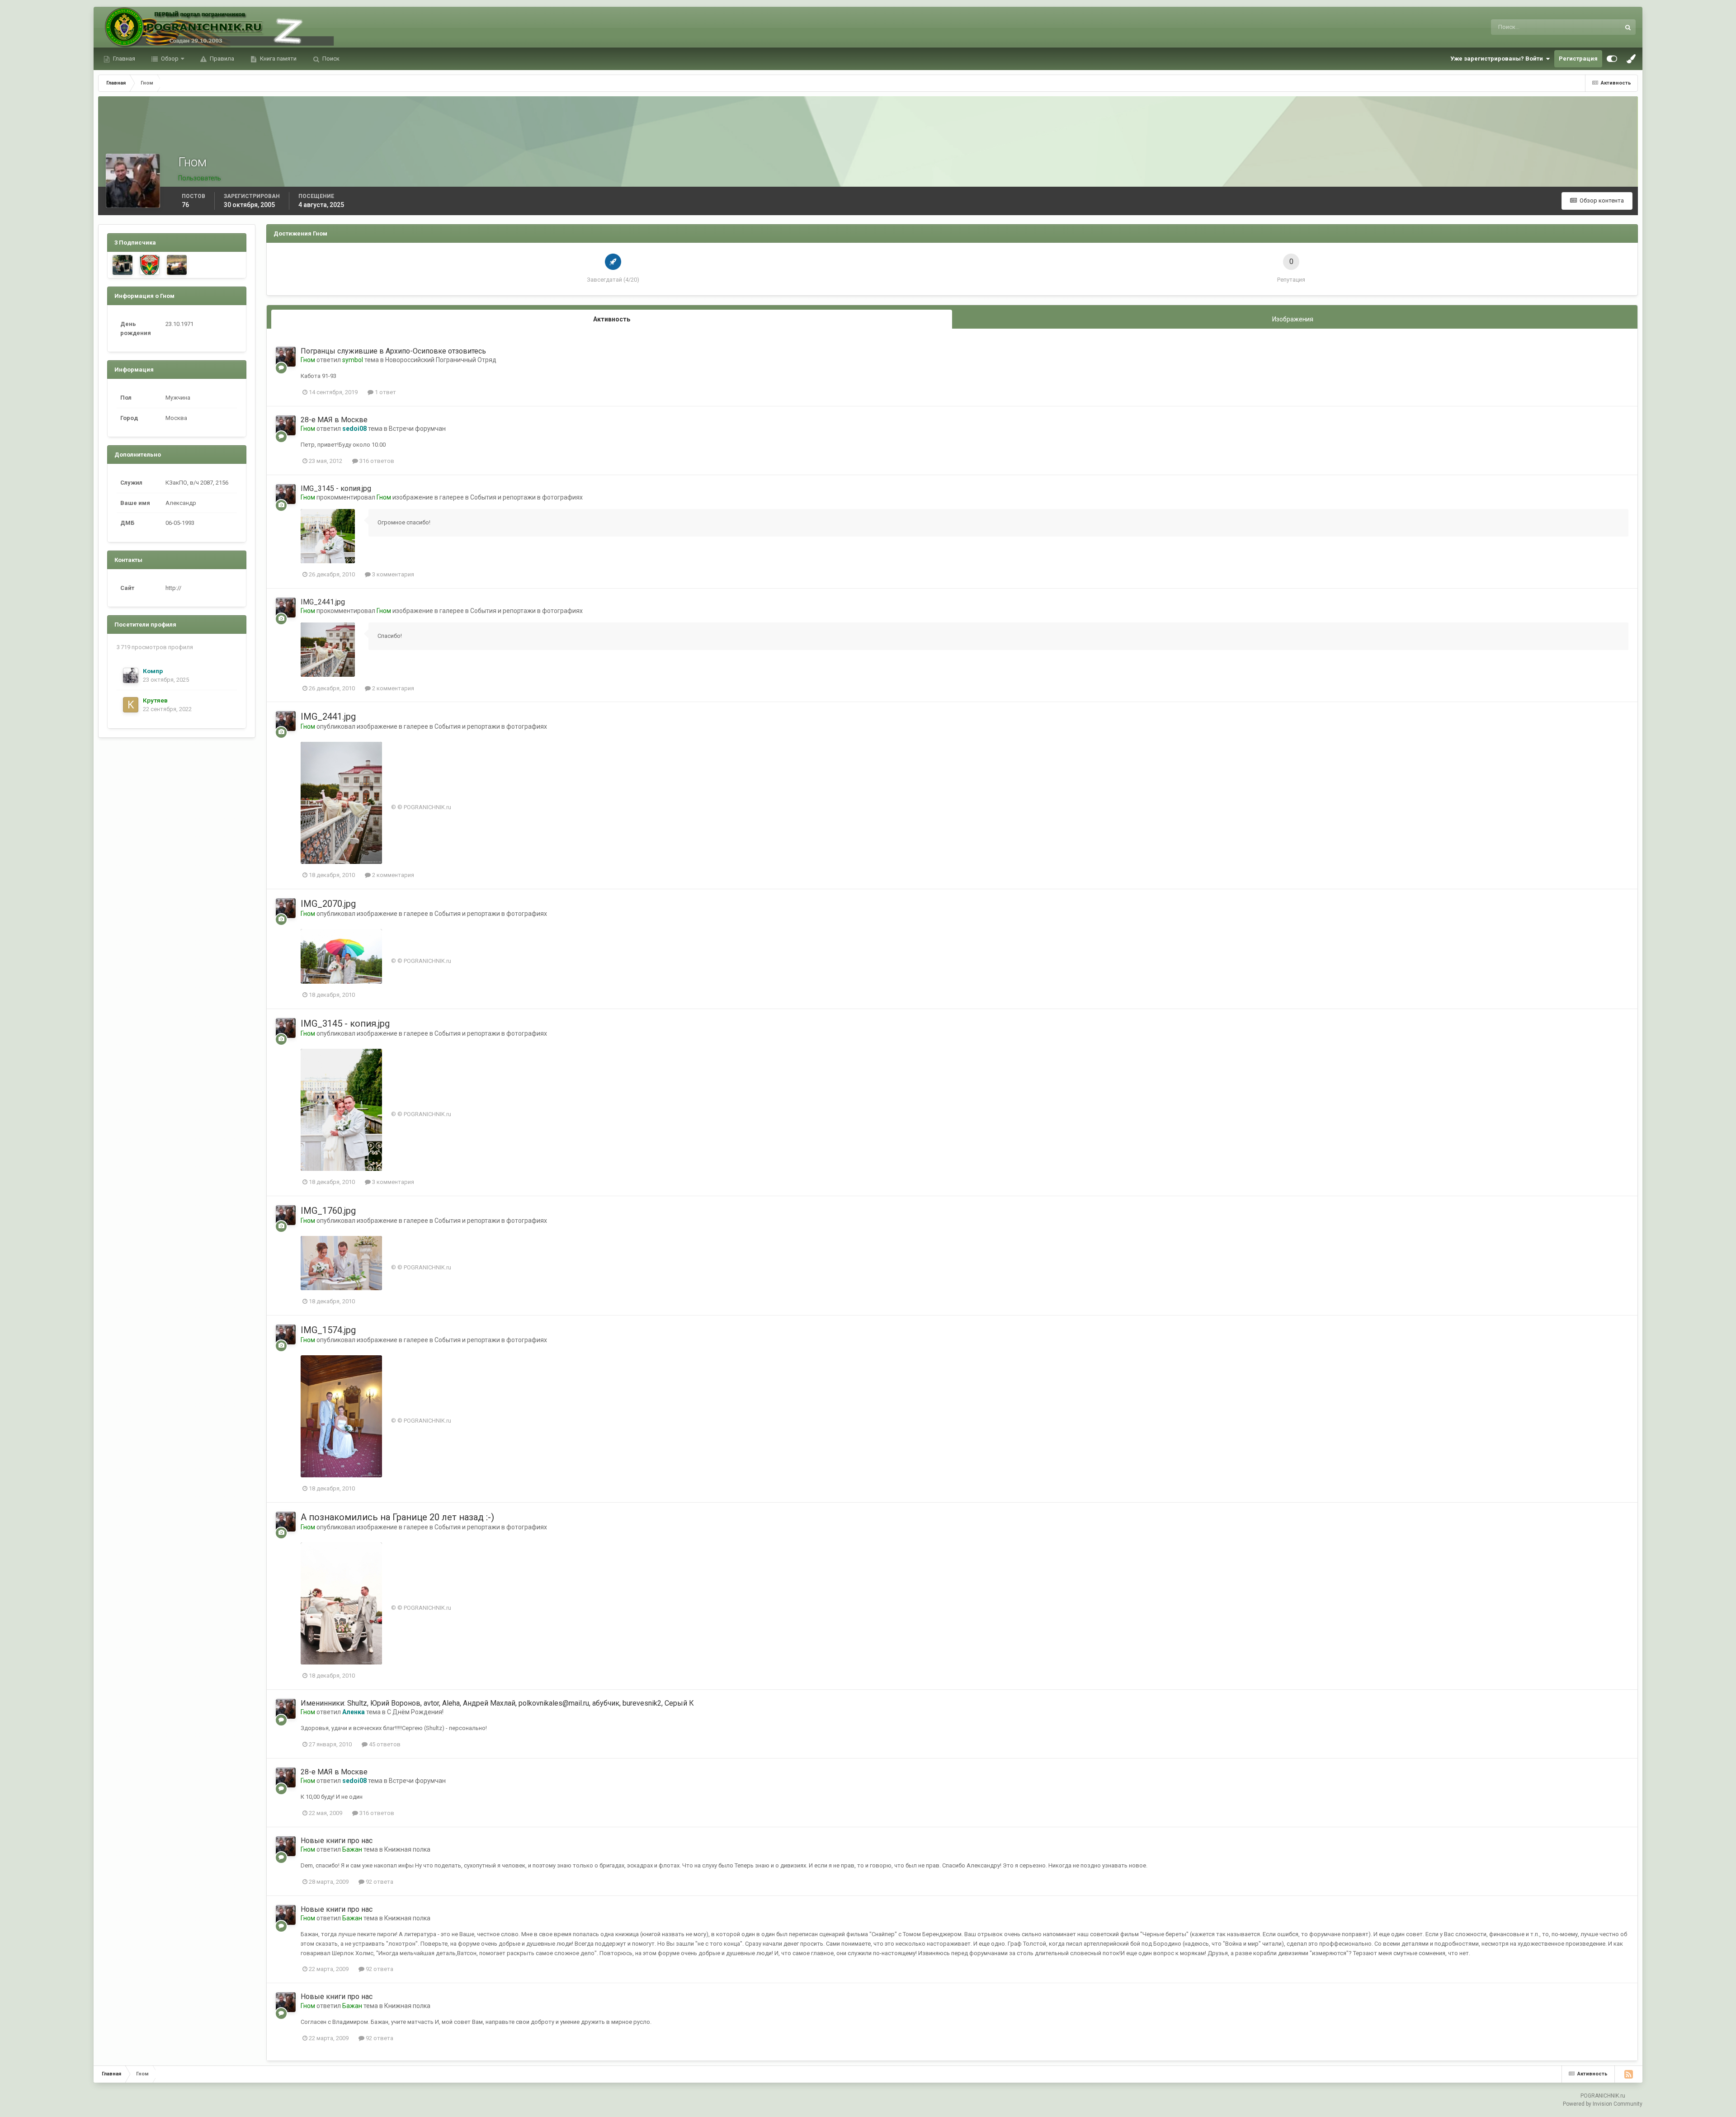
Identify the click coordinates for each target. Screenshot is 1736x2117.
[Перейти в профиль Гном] (286, 357)
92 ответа (379, 1882)
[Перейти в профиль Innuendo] (150, 265)
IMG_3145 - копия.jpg (336, 488)
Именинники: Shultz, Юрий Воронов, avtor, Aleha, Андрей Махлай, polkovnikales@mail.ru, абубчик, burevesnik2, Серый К (497, 1703)
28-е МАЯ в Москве (334, 420)
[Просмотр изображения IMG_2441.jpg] (328, 650)
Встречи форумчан (417, 429)
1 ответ (385, 392)
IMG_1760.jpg (328, 1211)
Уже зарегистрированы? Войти (1498, 59)
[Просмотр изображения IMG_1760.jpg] (341, 1263)
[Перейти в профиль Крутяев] (131, 705)
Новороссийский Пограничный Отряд (441, 360)
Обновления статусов (1580, 27)
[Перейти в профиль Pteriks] (177, 265)
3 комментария (392, 574)
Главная (123, 59)
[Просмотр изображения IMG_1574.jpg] (341, 1416)
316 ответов (376, 461)
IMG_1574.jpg (328, 1330)
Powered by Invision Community (1603, 2104)
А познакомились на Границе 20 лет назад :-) (397, 1517)
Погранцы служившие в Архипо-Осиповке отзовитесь (393, 351)
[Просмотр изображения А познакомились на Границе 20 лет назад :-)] (341, 1603)
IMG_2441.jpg (323, 602)
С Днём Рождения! (415, 1712)
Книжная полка (407, 1849)
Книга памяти (278, 59)
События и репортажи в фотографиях (526, 497)
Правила (221, 59)
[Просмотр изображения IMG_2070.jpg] (341, 956)
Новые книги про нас (337, 1841)
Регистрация (1578, 59)
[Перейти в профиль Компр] (131, 675)
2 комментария (392, 688)
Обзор (169, 59)
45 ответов (384, 1744)
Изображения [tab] (1293, 319)
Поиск (330, 59)
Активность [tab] (612, 319)
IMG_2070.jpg (328, 904)
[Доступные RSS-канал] (1628, 2074)
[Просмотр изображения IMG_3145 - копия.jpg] (328, 536)
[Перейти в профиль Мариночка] (123, 265)
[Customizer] (1612, 59)
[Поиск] (1628, 27)
